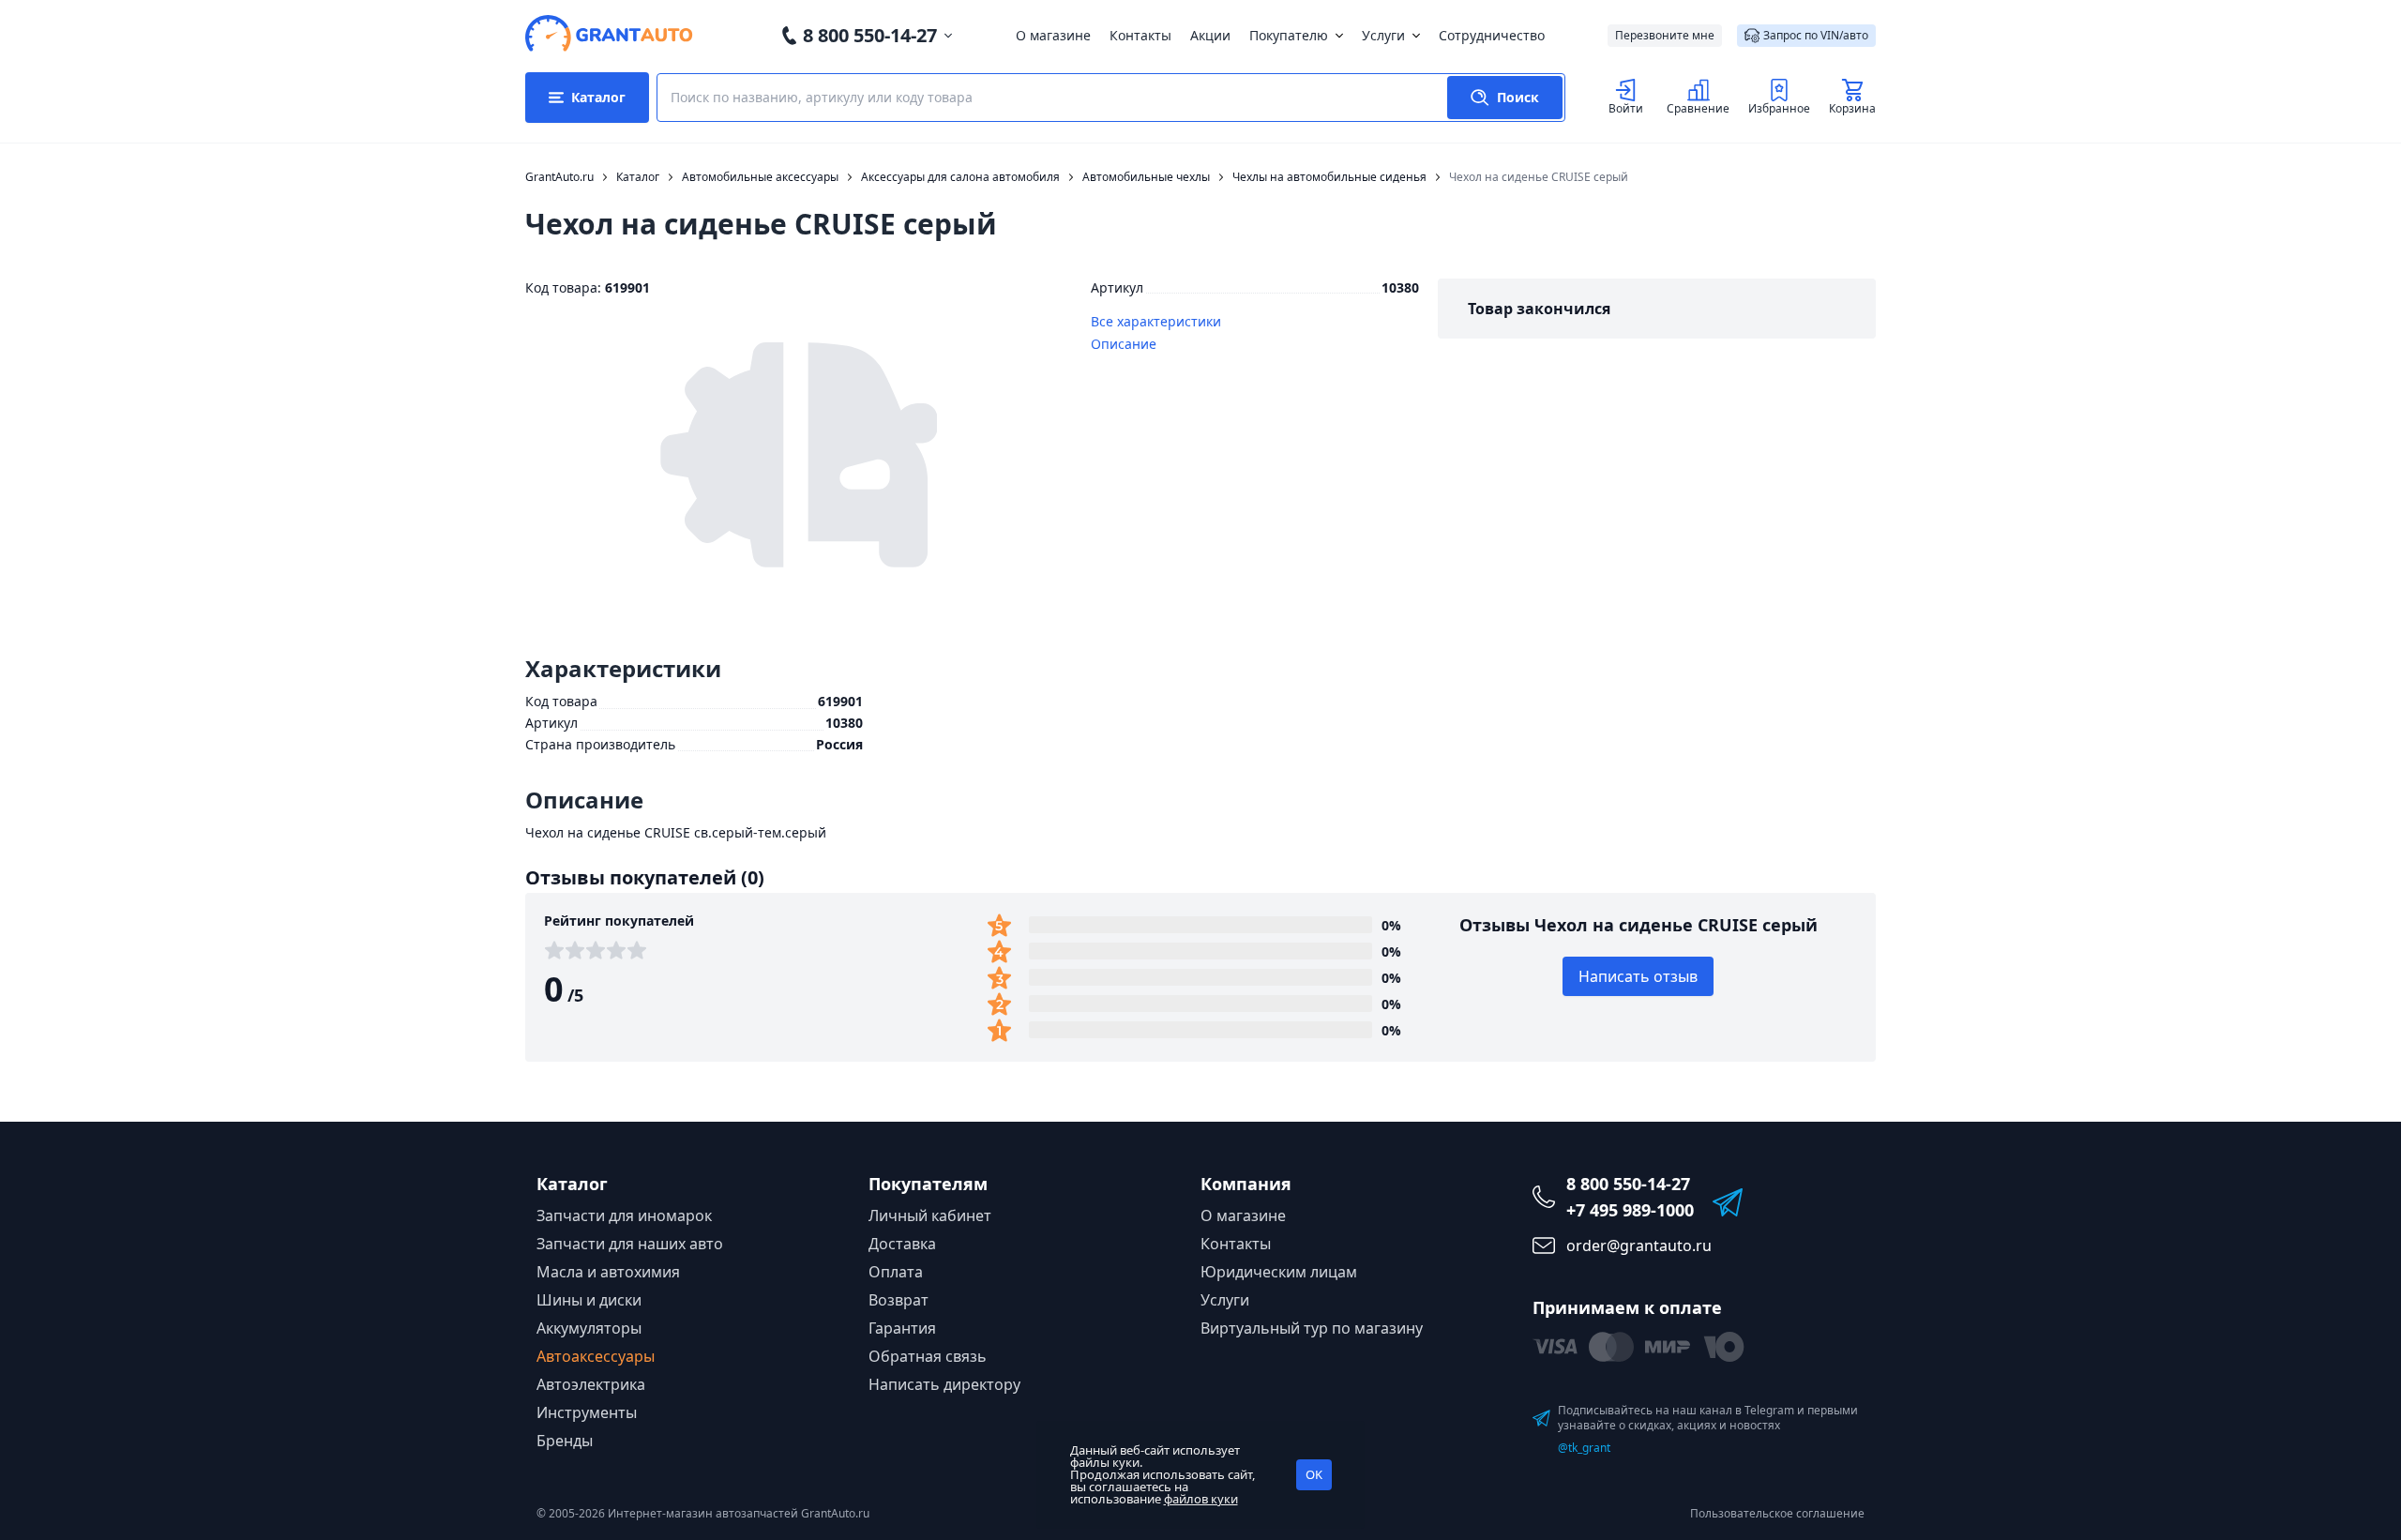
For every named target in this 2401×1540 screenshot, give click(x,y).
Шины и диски (589, 1300)
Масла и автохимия (608, 1272)
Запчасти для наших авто (630, 1244)
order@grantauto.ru (1639, 1246)
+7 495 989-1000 (1630, 1210)
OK (1314, 1474)
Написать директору (944, 1384)
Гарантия (902, 1328)
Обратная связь (928, 1356)
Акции (1210, 35)
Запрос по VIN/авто (1816, 35)
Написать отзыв (1638, 976)
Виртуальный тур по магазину (1312, 1328)
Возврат (898, 1300)
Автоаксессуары (596, 1356)
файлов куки (1201, 1499)
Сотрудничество (1492, 35)
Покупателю (1289, 35)
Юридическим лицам (1279, 1272)
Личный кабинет (930, 1215)
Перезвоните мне (1665, 35)
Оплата (896, 1272)
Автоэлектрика (591, 1384)
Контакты (1140, 35)
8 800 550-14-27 (870, 35)
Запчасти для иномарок (624, 1215)
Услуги (1383, 35)
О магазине (1053, 35)
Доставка (902, 1244)
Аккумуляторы (589, 1328)
